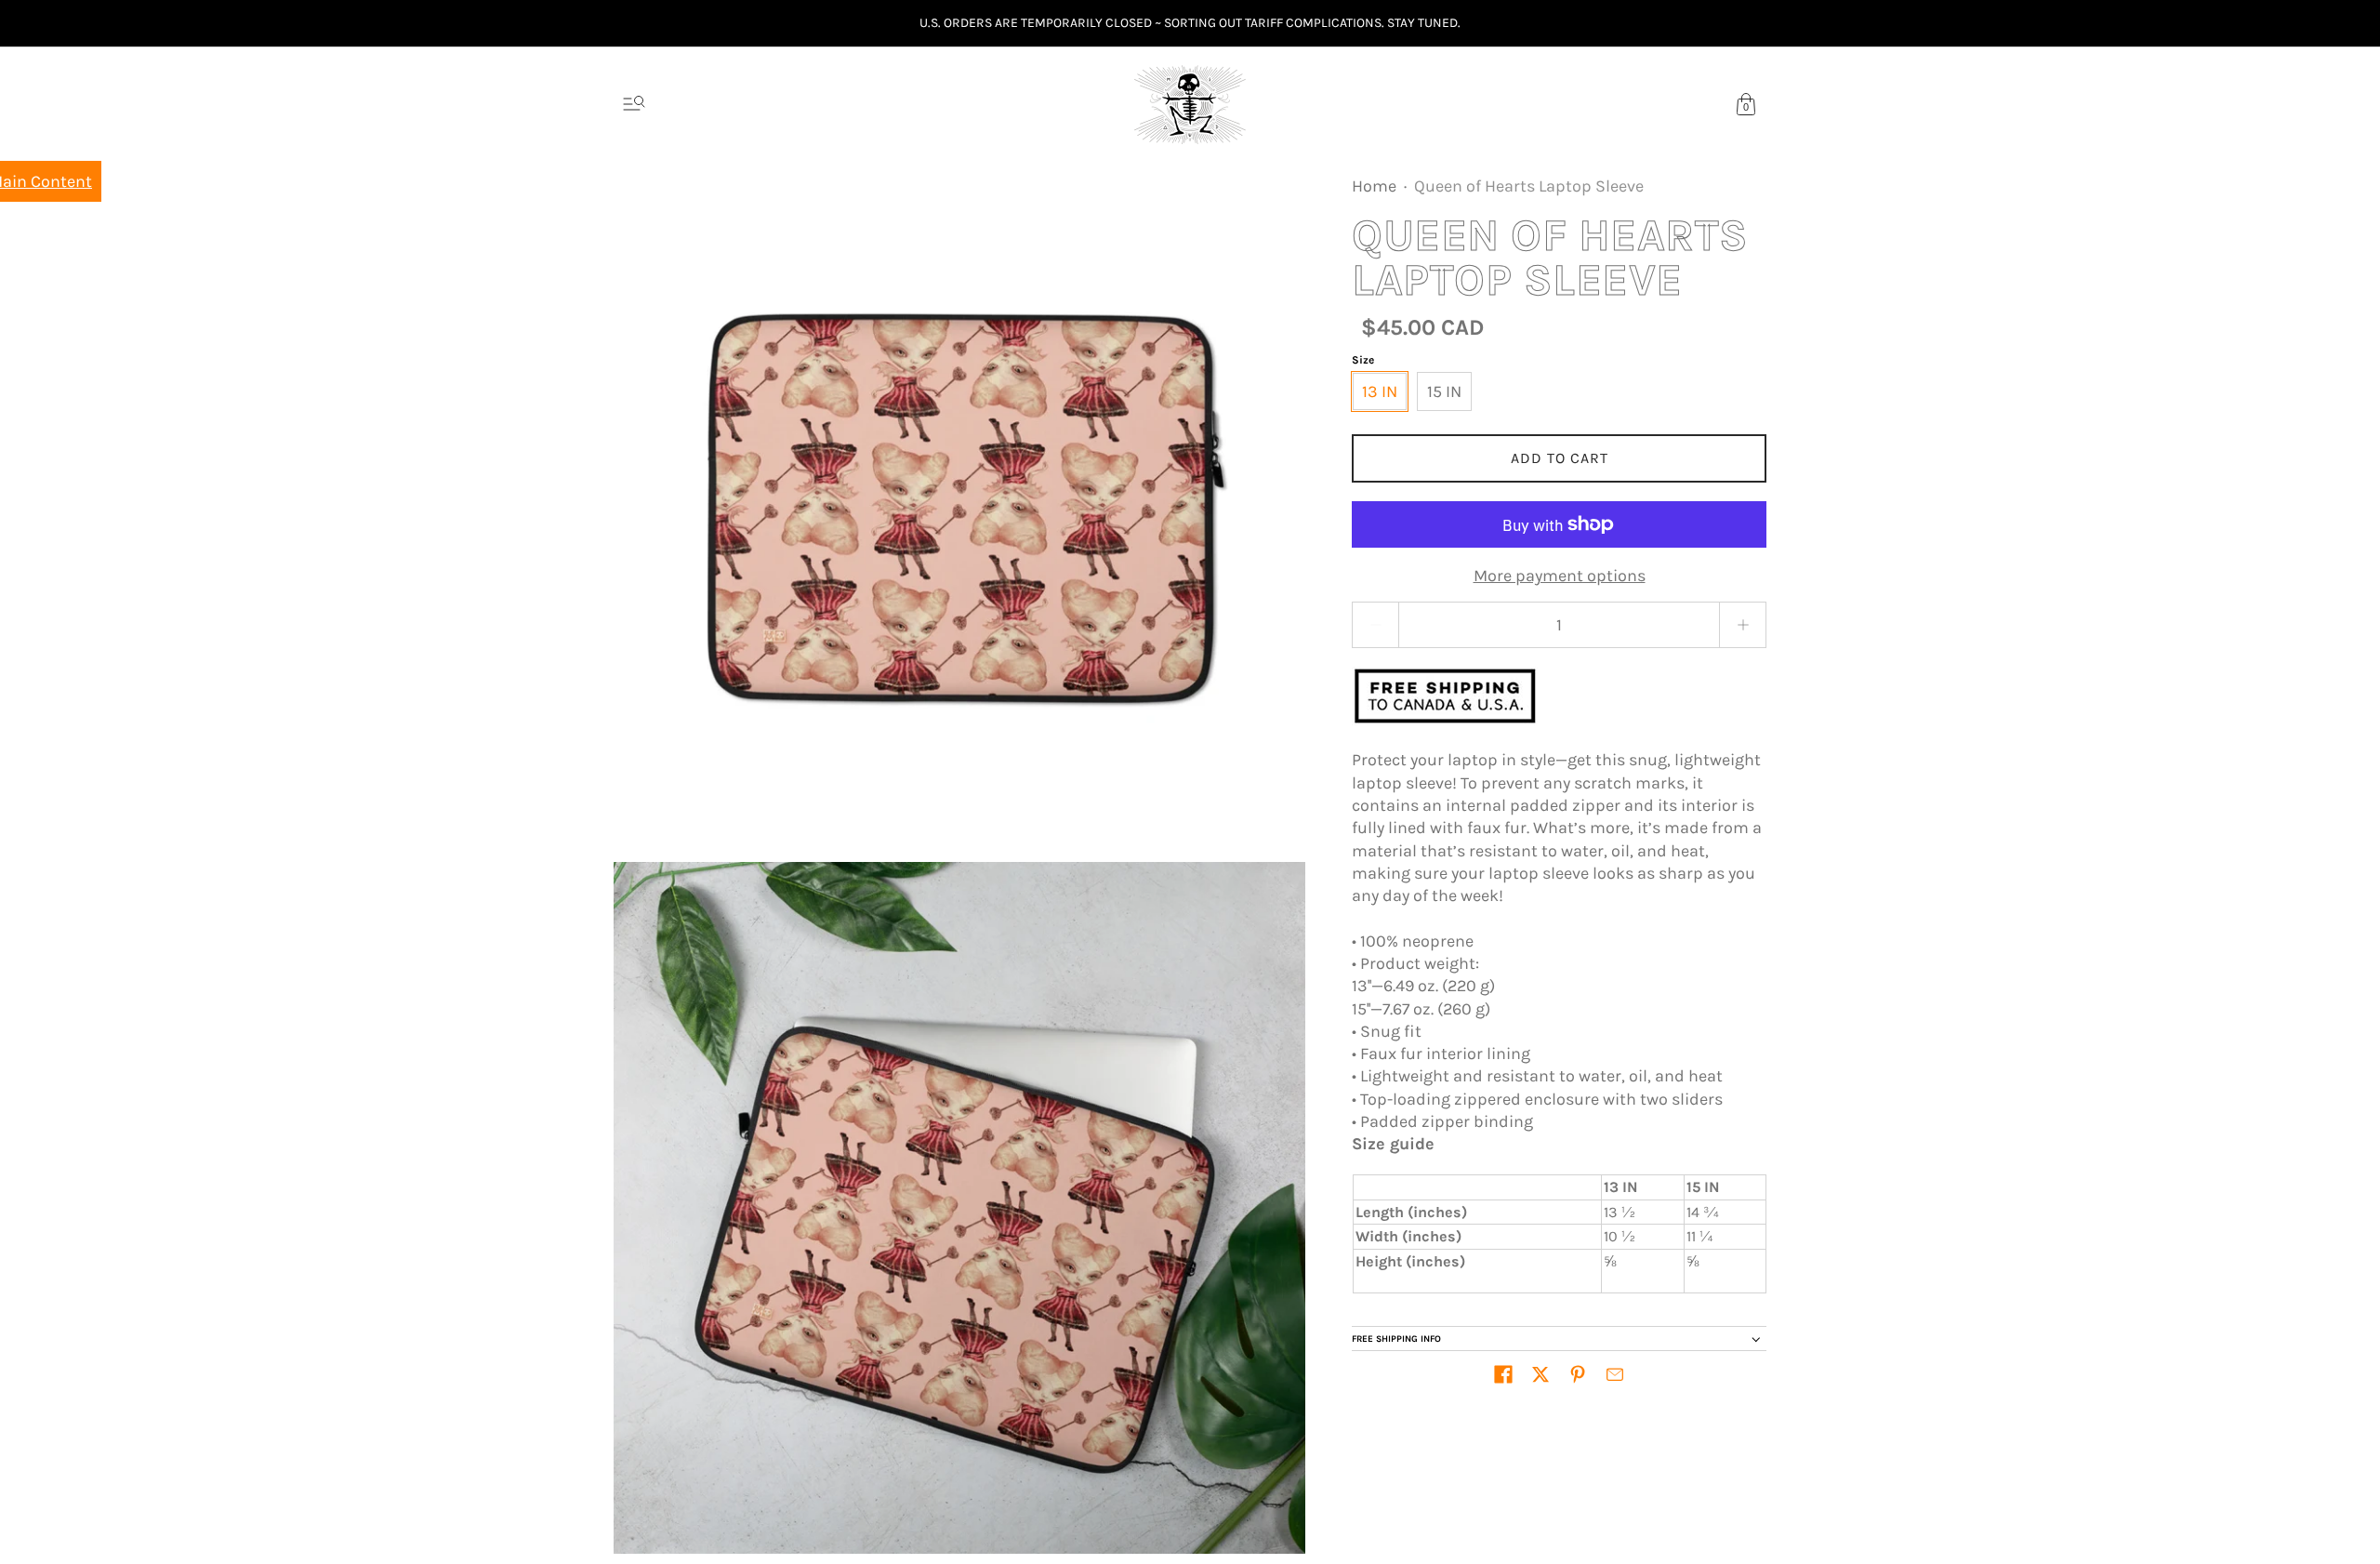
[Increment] (1743, 625)
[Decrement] (1375, 625)
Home (1374, 186)
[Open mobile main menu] (634, 104)
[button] (1503, 1374)
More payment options (1560, 576)
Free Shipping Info (1396, 1339)
